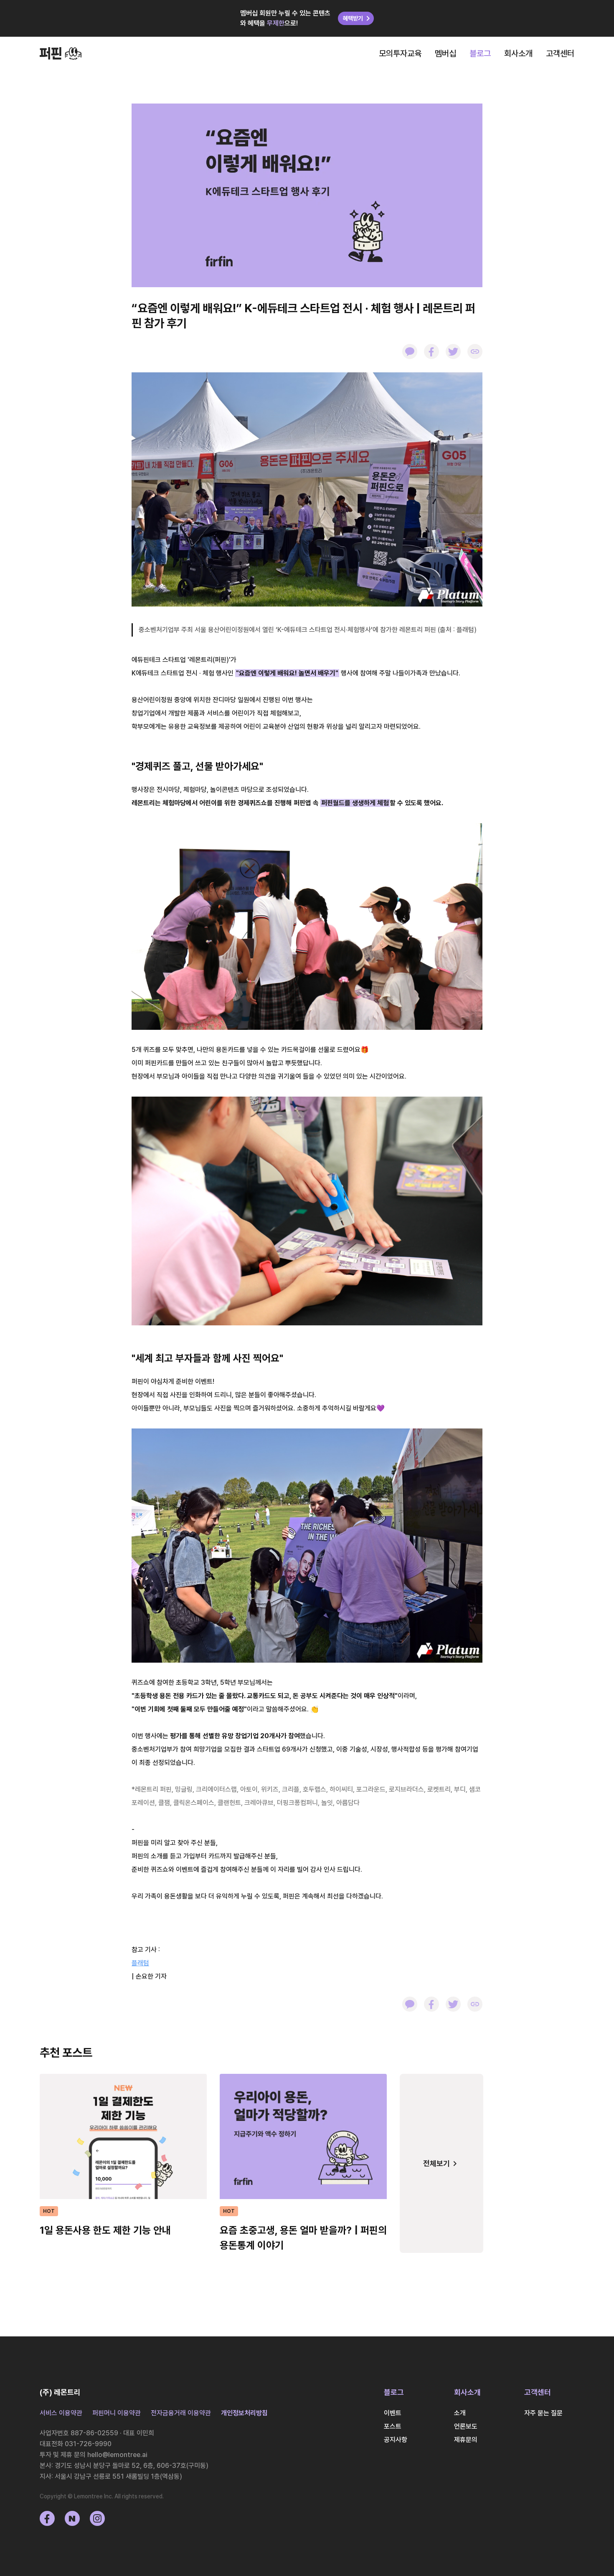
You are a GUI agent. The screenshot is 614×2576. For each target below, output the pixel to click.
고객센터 (560, 53)
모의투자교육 (400, 53)
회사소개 (518, 53)
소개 (460, 2413)
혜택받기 (353, 18)
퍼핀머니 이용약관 (117, 2413)
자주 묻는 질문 (543, 2413)
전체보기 (436, 2163)
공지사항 (396, 2440)
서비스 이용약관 (61, 2413)
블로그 (480, 53)
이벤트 (393, 2413)
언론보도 (466, 2426)
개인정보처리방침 (244, 2413)
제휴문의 (466, 2440)
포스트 (393, 2426)
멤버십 (445, 53)
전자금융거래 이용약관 (181, 2413)
